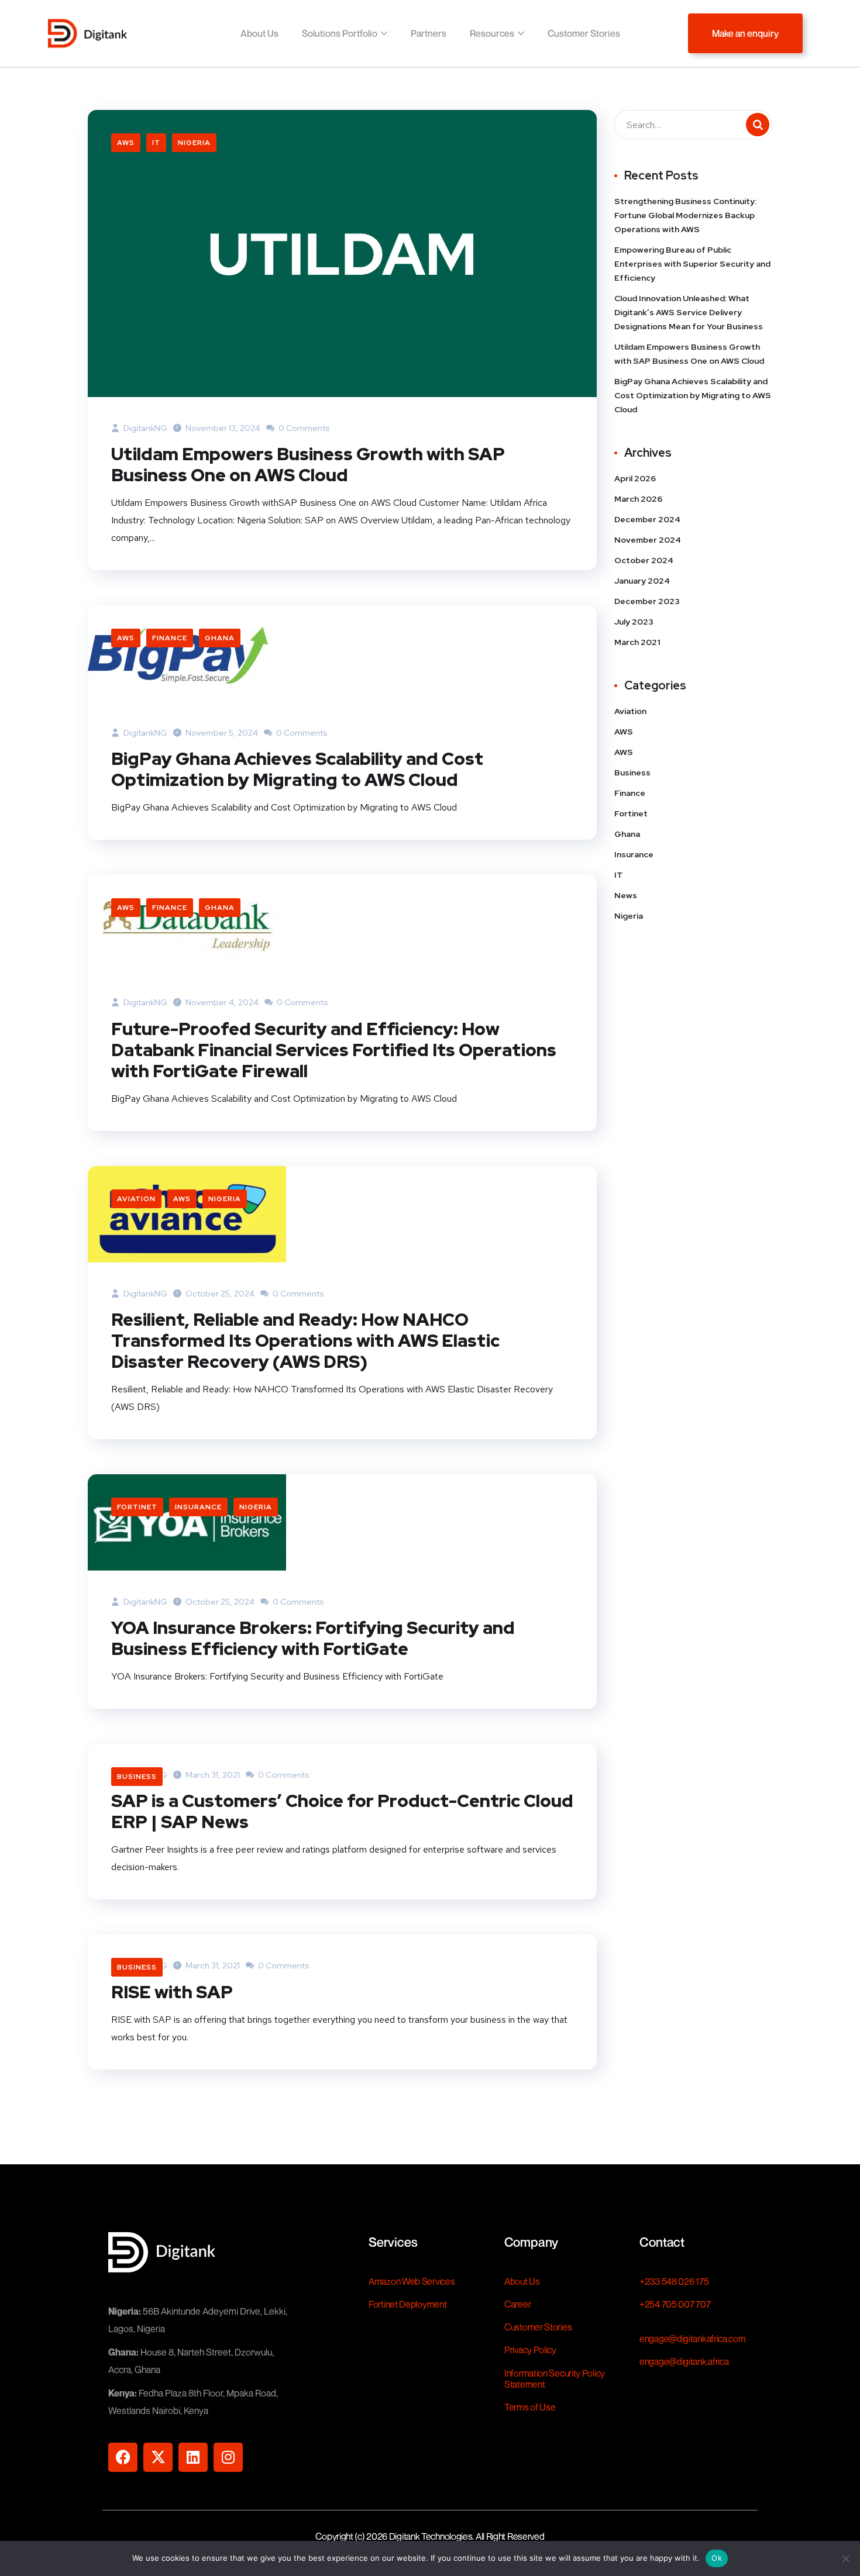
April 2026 (635, 478)
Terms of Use (530, 2407)
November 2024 (648, 540)
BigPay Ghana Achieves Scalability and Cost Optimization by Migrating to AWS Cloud (297, 769)
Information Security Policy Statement (555, 2379)
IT (156, 143)
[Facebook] (123, 2457)
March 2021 (637, 642)
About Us (259, 33)
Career (517, 2304)
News (626, 895)
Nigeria (194, 143)
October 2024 (644, 560)
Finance (170, 638)
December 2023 (647, 601)
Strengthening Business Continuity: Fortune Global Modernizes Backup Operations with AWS (685, 215)
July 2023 (634, 622)
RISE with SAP (172, 1992)
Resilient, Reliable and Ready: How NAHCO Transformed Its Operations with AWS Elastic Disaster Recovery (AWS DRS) (305, 1340)
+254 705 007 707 (675, 2304)
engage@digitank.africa (684, 2361)
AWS (126, 143)
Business (137, 1777)
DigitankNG (145, 428)
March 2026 (638, 499)
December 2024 (647, 519)
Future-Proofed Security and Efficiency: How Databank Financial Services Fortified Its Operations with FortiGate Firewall (334, 1050)
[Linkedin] (193, 2457)
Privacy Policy (530, 2350)
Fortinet (137, 1507)
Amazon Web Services (412, 2281)
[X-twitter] (158, 2457)
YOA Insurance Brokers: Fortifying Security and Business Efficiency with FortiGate (313, 1638)
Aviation (136, 1199)
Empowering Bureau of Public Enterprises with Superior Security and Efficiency (692, 264)
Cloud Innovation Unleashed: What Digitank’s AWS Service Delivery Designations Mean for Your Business (689, 312)
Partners (429, 33)
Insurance (198, 1507)
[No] (845, 2558)
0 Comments (303, 428)
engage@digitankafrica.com (693, 2339)
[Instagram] (228, 2457)
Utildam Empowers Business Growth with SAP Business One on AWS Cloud (308, 464)
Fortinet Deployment (407, 2304)
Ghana (220, 638)
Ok (717, 2558)
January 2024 (642, 581)
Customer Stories (584, 33)
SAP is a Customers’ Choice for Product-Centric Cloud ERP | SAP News (342, 1811)
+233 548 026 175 (674, 2281)
